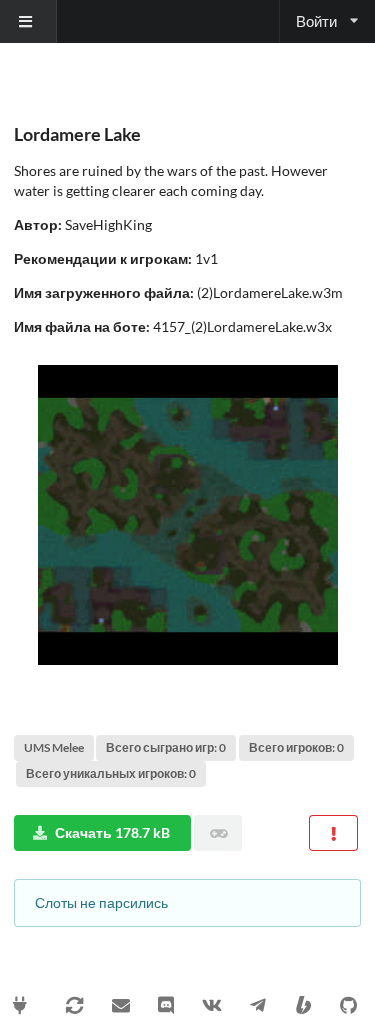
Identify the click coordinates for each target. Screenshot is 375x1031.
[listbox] (28, 21)
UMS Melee (54, 747)
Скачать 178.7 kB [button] (112, 832)
